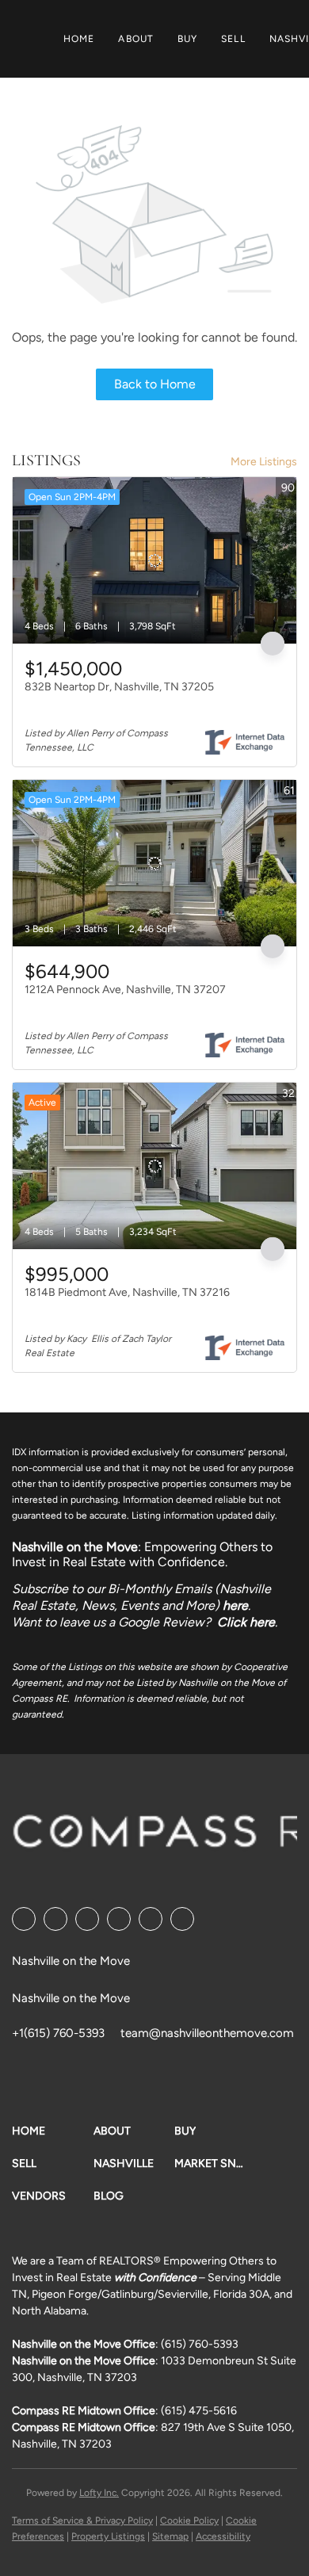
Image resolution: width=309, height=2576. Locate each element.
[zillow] (119, 1919)
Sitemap (170, 2536)
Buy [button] (187, 39)
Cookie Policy (189, 2521)
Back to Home (155, 384)
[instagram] (151, 1919)
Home (79, 39)
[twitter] (87, 1919)
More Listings (264, 462)
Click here (246, 1622)
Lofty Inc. (99, 2493)
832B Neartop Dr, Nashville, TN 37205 (119, 687)
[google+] (182, 1919)
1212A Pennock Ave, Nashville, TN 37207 (125, 990)
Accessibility (223, 2536)
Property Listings (108, 2536)
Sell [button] (233, 39)
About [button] (136, 39)
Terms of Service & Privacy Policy (82, 2521)
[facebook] (24, 1919)
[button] (53, 2131)
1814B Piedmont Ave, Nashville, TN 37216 (127, 1292)
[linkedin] (55, 1919)
